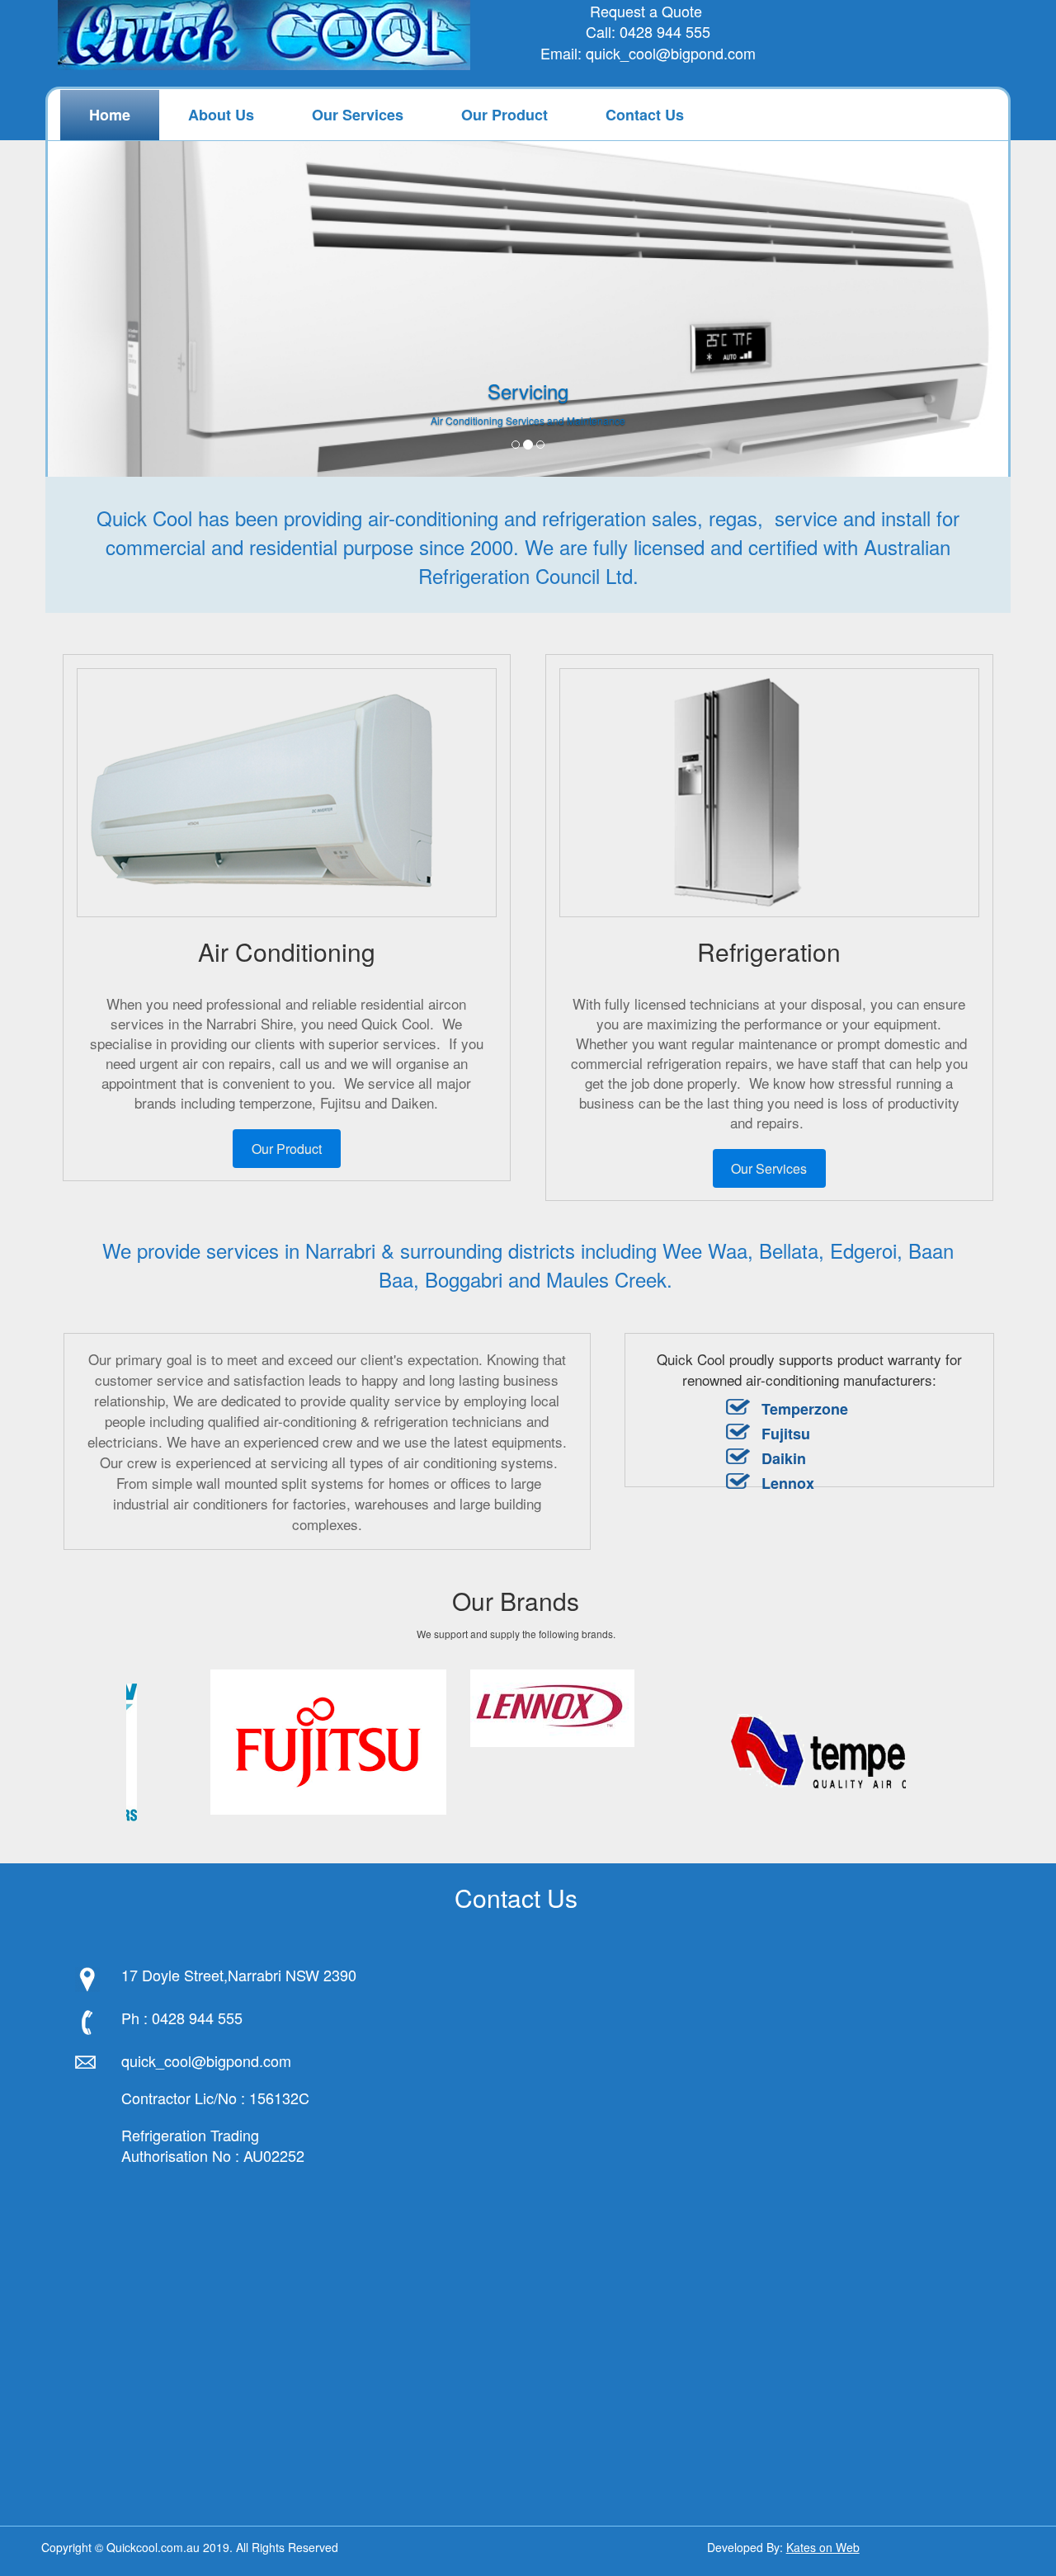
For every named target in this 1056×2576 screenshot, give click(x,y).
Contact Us (645, 115)
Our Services (358, 115)
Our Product (504, 115)
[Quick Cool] (264, 41)
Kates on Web (823, 2547)
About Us (221, 115)
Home (110, 115)
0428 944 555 (665, 31)
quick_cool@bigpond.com (671, 53)
